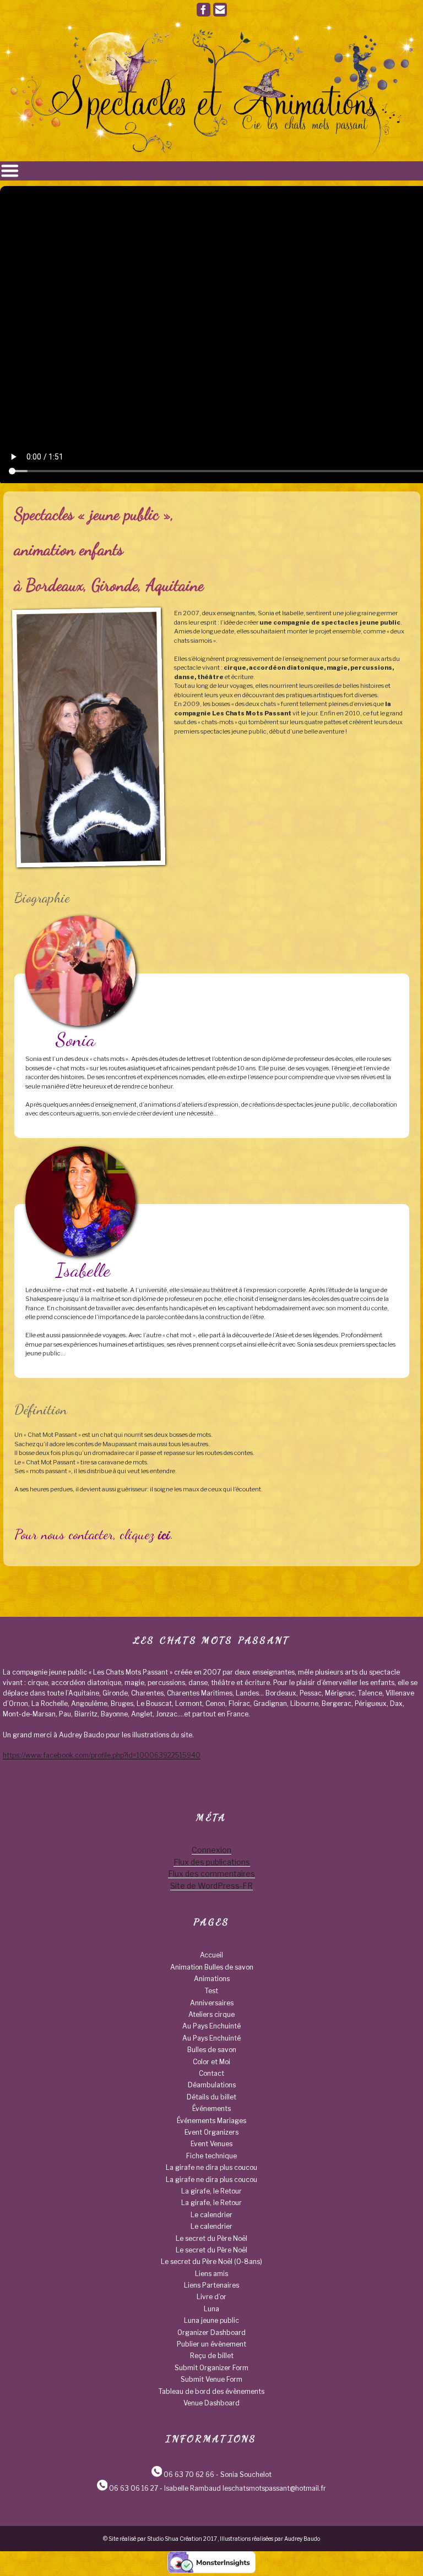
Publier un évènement (211, 2344)
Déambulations (212, 2085)
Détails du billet (211, 2097)
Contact (211, 2073)
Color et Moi (211, 2062)
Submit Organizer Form (211, 2368)
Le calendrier (211, 2215)
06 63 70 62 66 (189, 2474)
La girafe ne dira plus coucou (211, 2167)
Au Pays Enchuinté (211, 2026)
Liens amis (211, 2274)
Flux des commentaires (211, 1874)
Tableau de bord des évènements (211, 2391)
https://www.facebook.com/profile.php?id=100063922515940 (102, 1755)
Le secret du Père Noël (211, 2238)
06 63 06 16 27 (134, 2488)
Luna (211, 2309)
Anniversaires (212, 2003)
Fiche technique (211, 2156)
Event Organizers (211, 2132)
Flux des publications (212, 1862)
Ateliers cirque (211, 2014)
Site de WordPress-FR (211, 1886)
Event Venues (211, 2144)
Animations (212, 1979)
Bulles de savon (212, 2050)
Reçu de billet (212, 2356)
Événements (211, 2109)
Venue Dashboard (211, 2403)
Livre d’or (211, 2297)
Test (211, 1991)
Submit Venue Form (211, 2379)
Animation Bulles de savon (212, 1967)
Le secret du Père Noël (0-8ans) (211, 2261)
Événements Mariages (211, 2121)
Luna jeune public (211, 2320)
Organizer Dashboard (211, 2332)
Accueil (211, 1955)
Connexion (211, 1850)
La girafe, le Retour (211, 2191)
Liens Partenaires (211, 2285)
